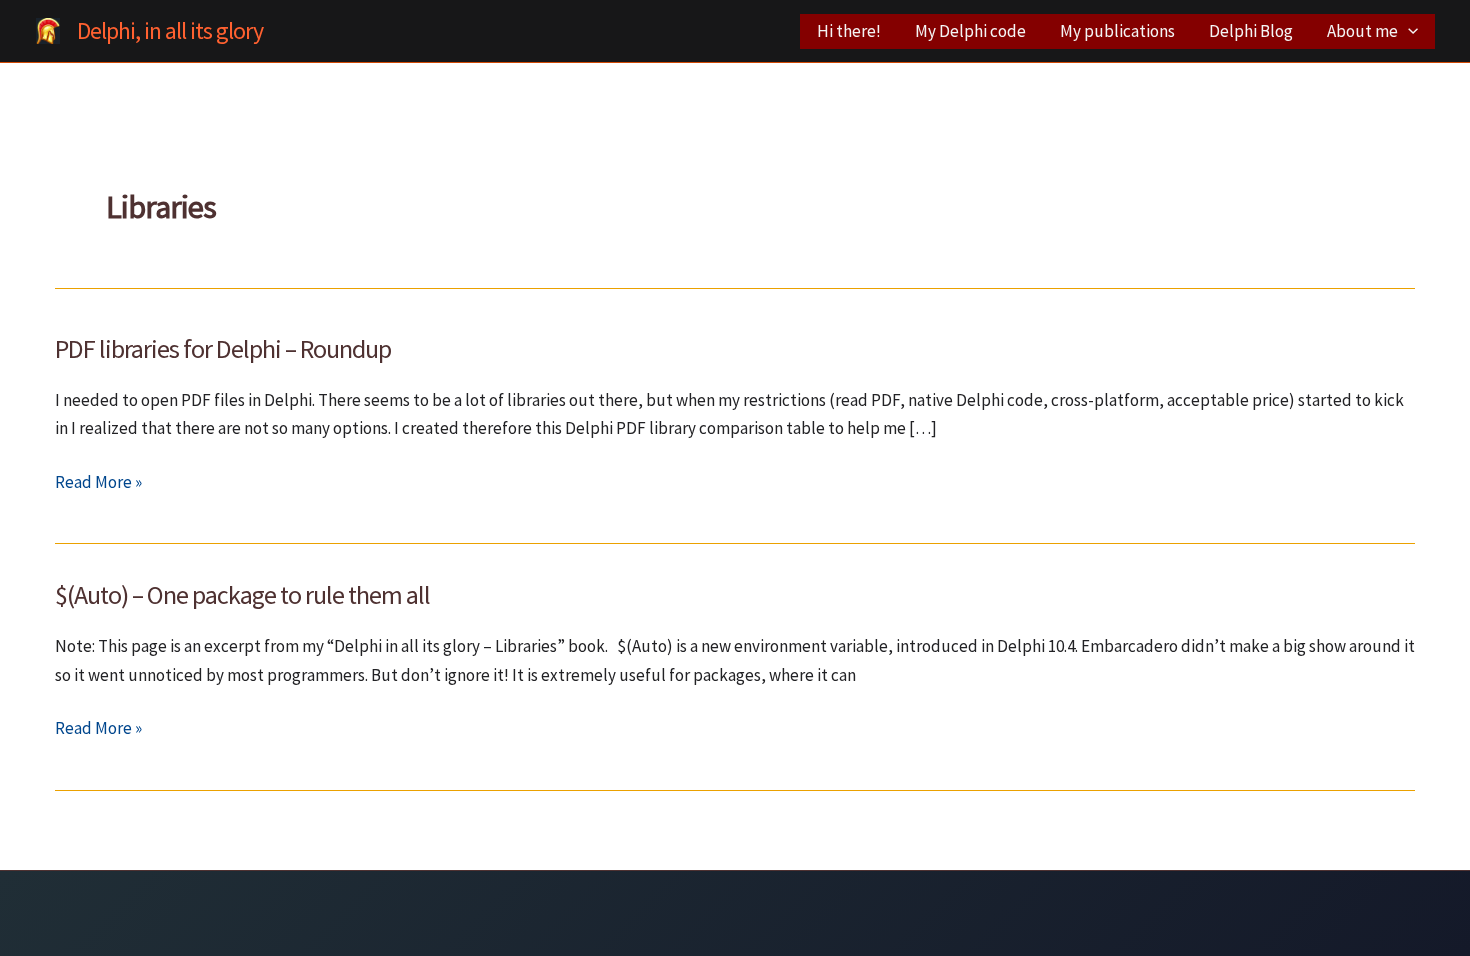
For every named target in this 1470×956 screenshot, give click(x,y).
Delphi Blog (1251, 31)
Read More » (98, 483)
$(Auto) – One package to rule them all (242, 594)
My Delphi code (970, 31)
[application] (1408, 31)
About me (1362, 31)
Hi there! (849, 31)
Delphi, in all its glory (170, 30)
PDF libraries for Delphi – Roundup (223, 348)
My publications (1117, 31)
